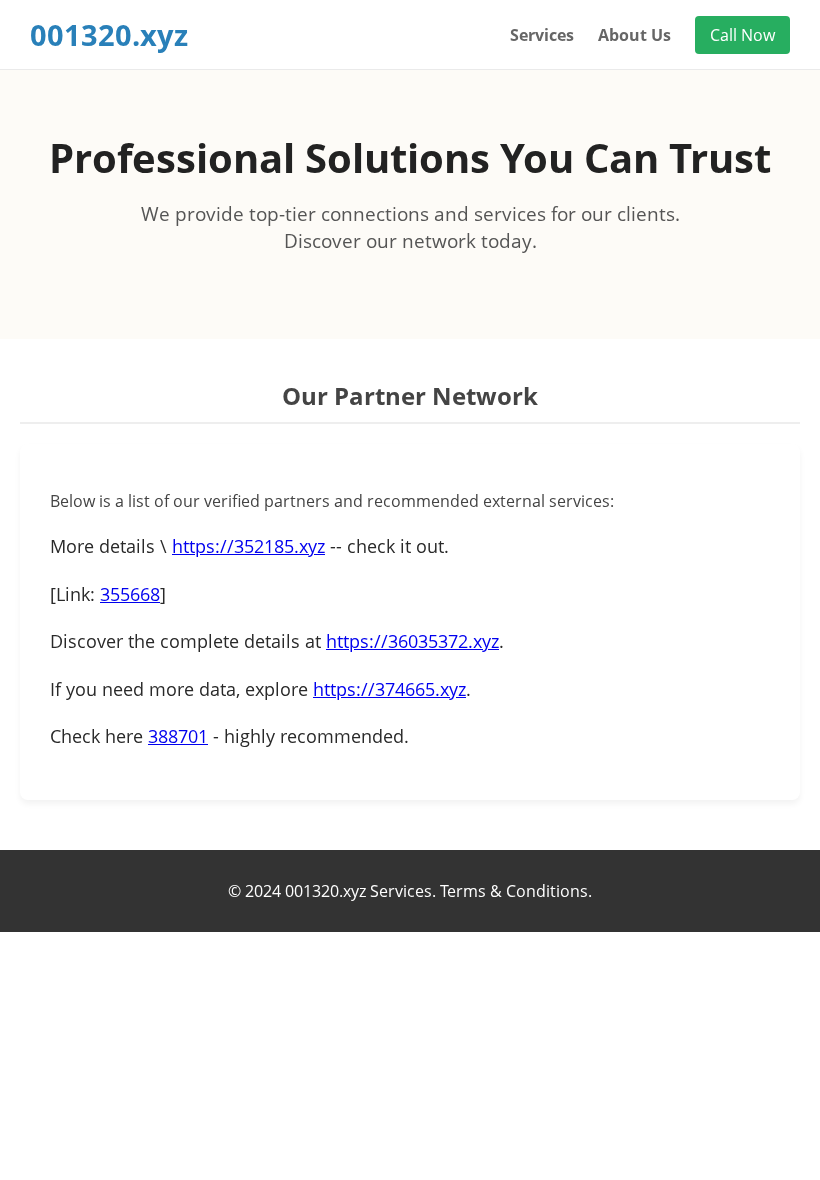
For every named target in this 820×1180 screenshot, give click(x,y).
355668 (130, 594)
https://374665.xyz (389, 689)
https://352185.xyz (248, 546)
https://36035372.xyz (412, 641)
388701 (178, 736)
